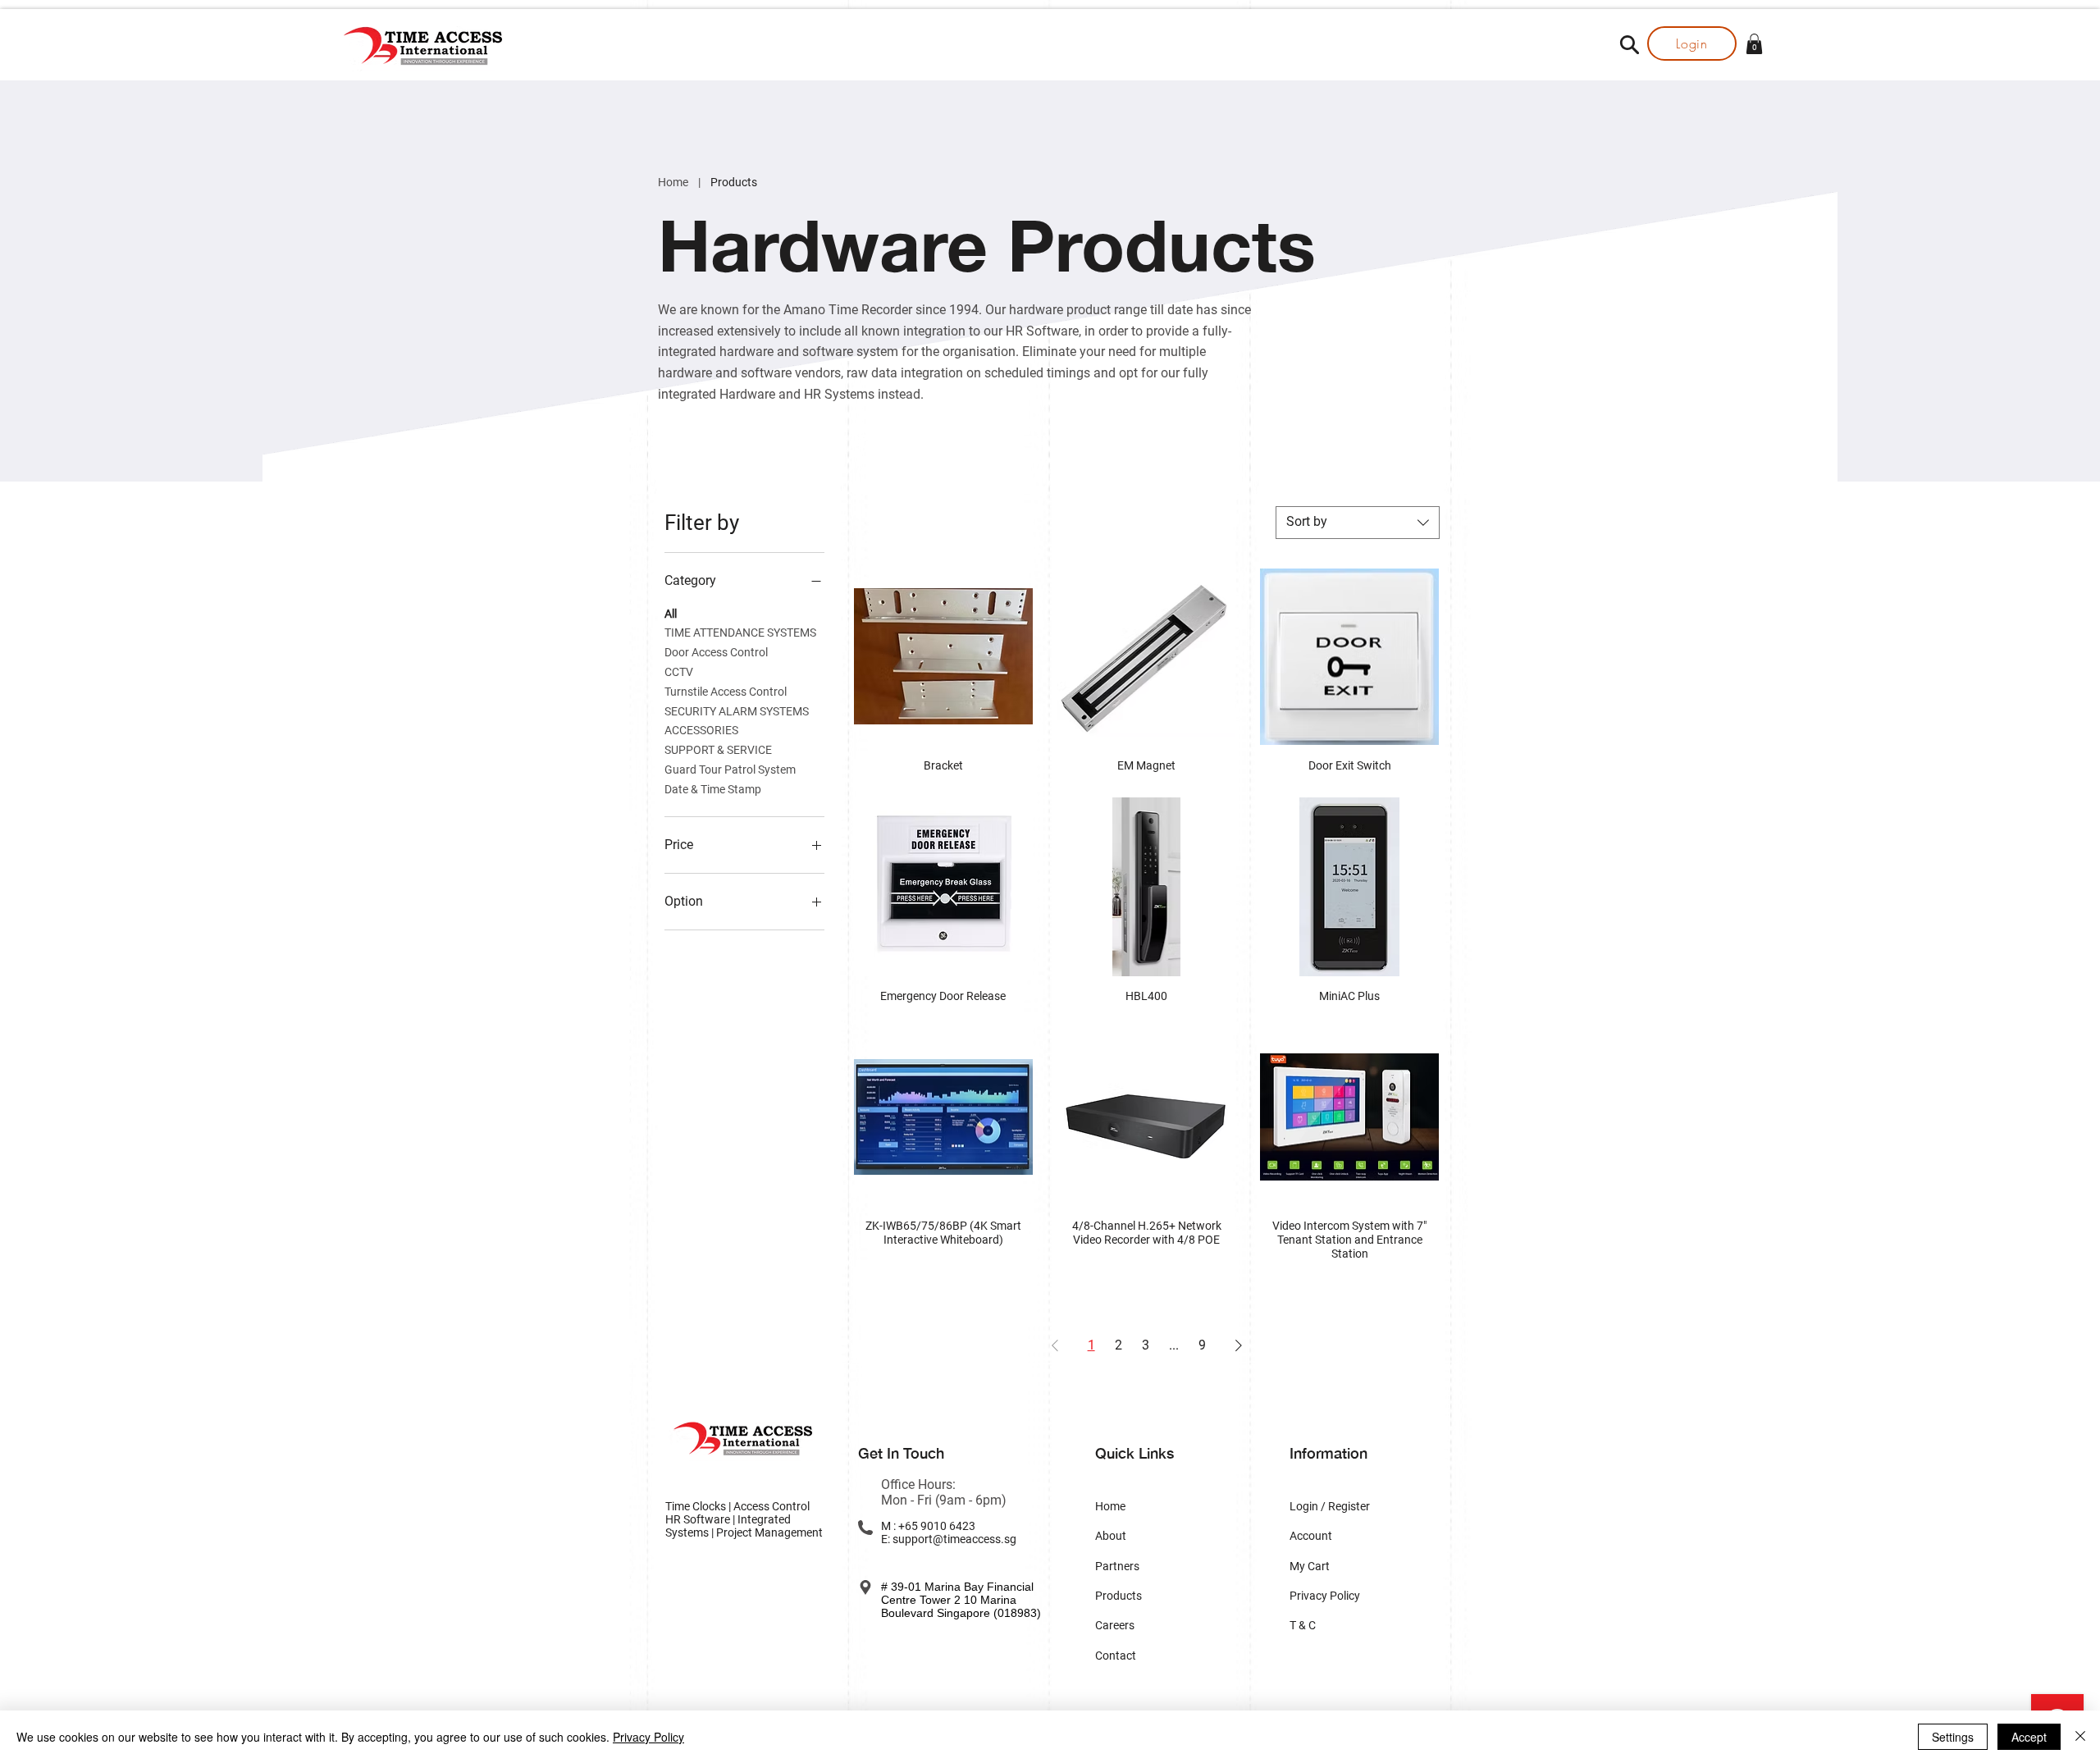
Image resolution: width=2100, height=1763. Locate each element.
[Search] (1629, 44)
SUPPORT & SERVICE (718, 750)
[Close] (2080, 1737)
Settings (1953, 1737)
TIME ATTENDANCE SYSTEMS (740, 633)
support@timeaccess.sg (954, 1539)
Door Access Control (716, 652)
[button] (1754, 44)
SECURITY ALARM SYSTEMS (737, 711)
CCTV (679, 672)
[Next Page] (1239, 1345)
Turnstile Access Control (726, 692)
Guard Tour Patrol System (730, 770)
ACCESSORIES (701, 730)
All (671, 614)
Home (673, 182)
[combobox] (1358, 523)
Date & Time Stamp (713, 789)
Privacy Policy (648, 1737)
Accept (2029, 1737)
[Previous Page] (1055, 1345)
